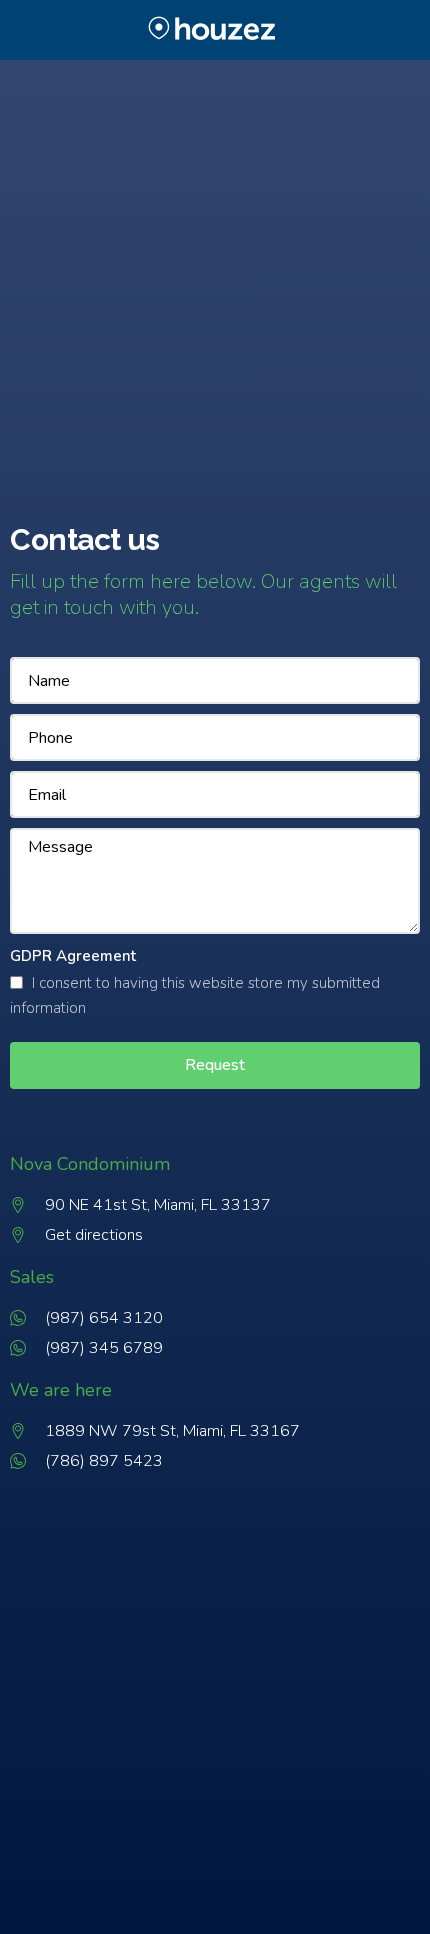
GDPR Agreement (73, 956)
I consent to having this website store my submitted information (195, 996)
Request (215, 1065)
